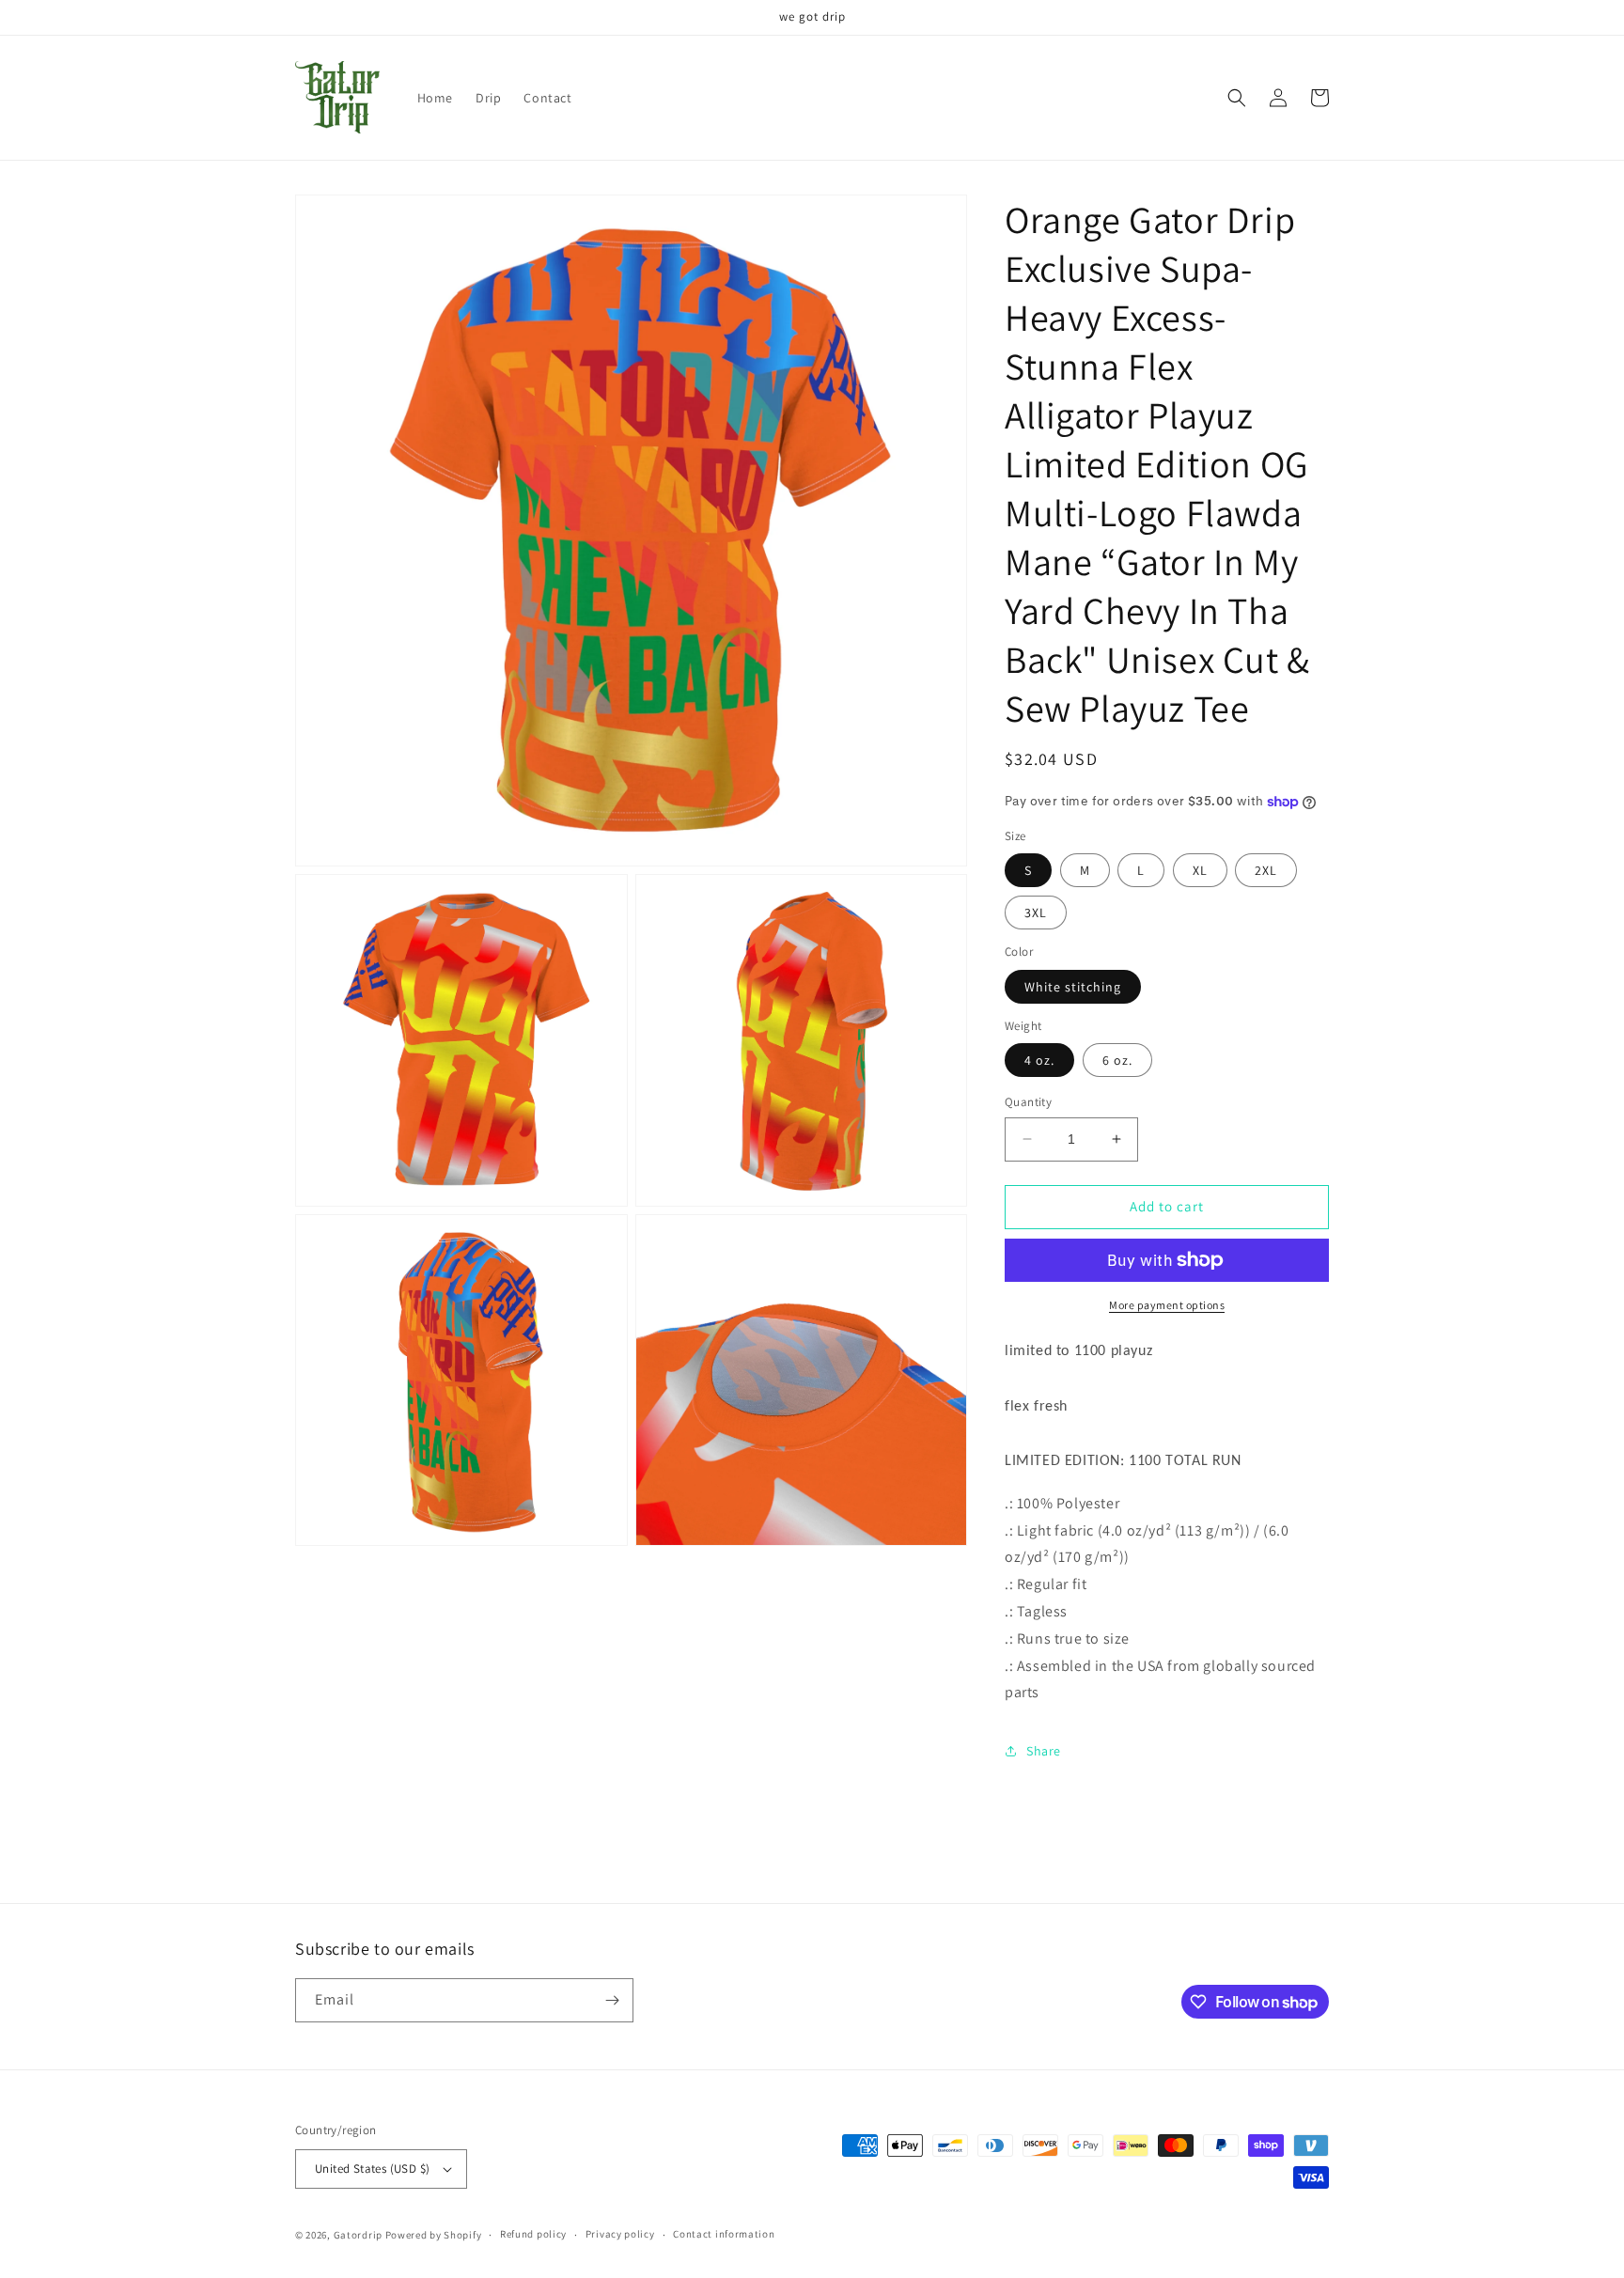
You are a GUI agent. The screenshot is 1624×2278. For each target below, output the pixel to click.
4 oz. (1039, 1060)
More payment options (1167, 1305)
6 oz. (1117, 1060)
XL (1200, 870)
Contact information (724, 2234)
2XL (1266, 870)
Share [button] (1044, 1751)
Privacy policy (620, 2234)
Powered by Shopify (434, 2235)
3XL (1036, 913)
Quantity (1028, 1102)
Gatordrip (358, 2235)
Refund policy (533, 2234)
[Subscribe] (612, 2000)
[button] (1237, 98)
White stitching (1073, 987)
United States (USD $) (372, 2169)
